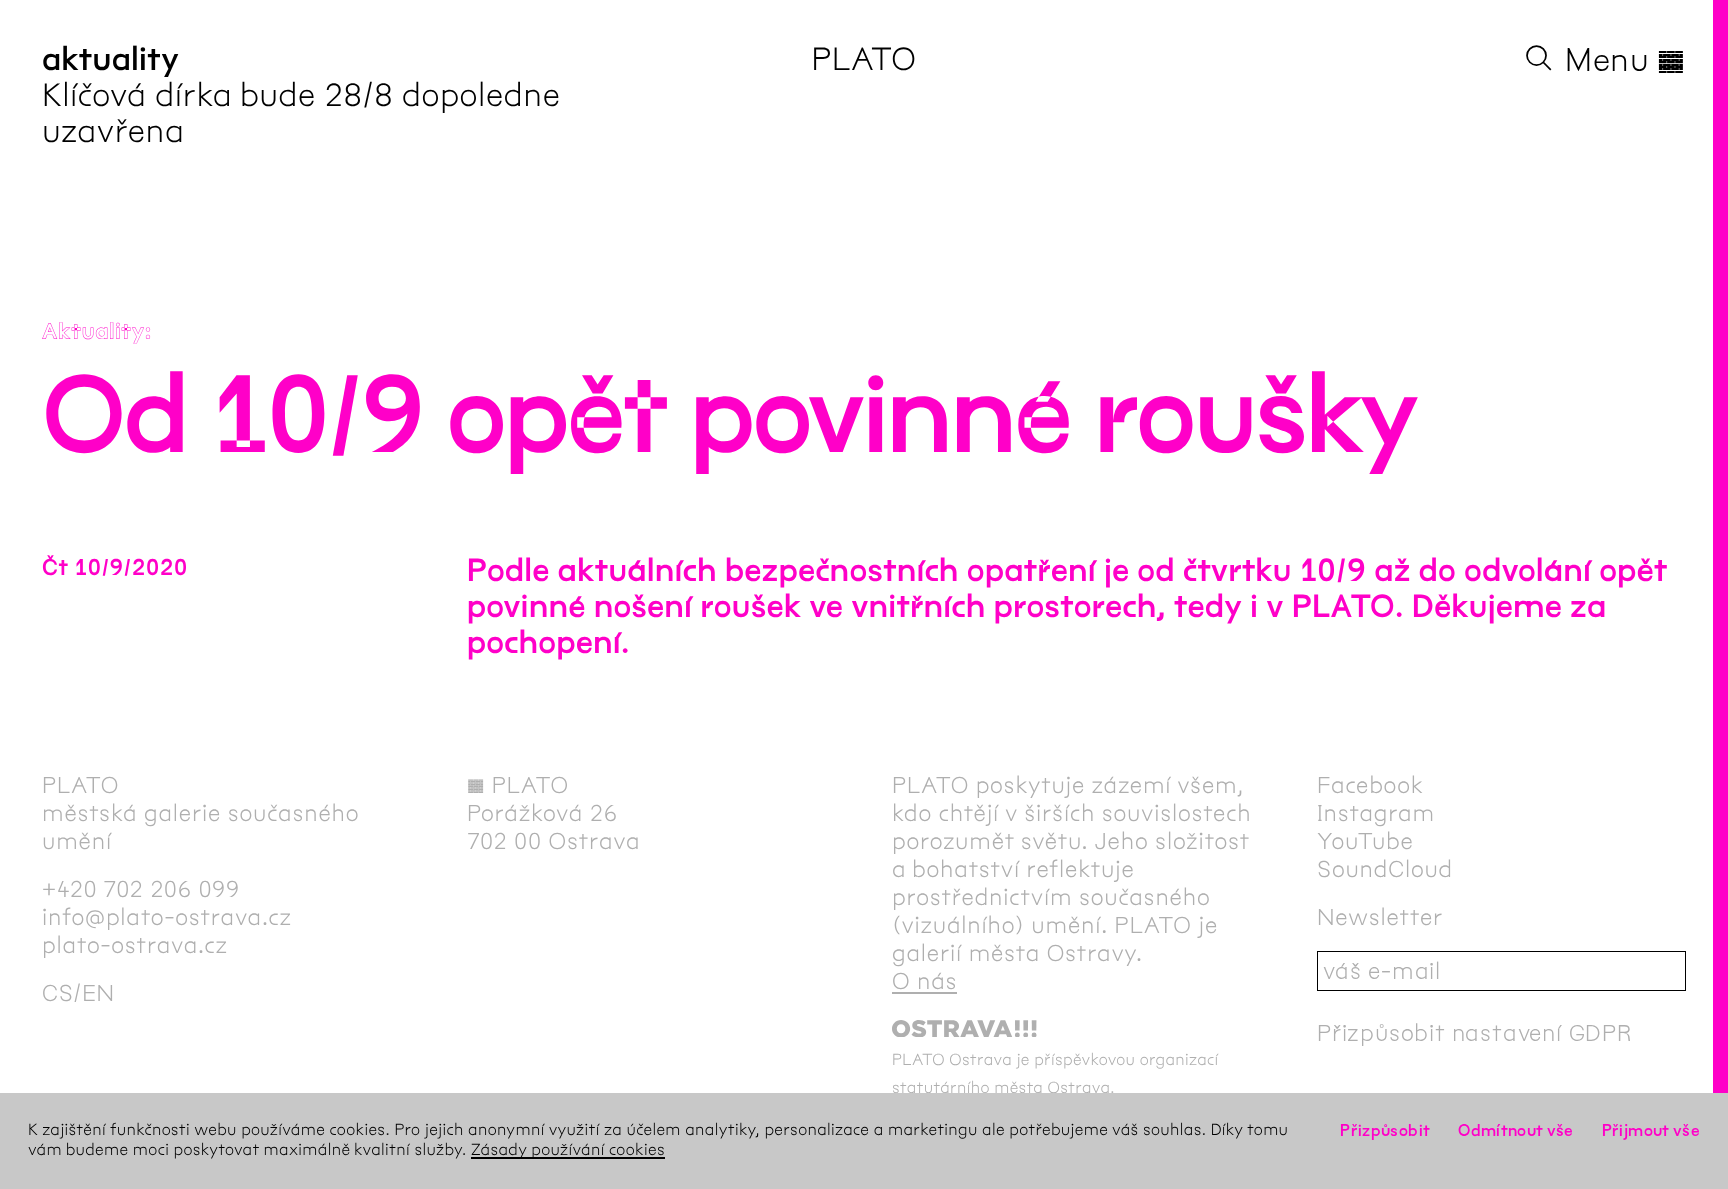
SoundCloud (1385, 869)
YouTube (1365, 841)
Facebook (1370, 785)
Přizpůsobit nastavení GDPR (1475, 1033)
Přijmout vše (1651, 1130)
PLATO (863, 59)
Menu (1625, 60)
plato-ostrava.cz (135, 945)
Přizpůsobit (1385, 1130)
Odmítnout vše (1516, 1130)
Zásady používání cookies (568, 1150)
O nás (924, 981)
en (98, 993)
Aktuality (93, 332)
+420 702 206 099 (141, 889)
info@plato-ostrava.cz (167, 917)
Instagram (1376, 813)
